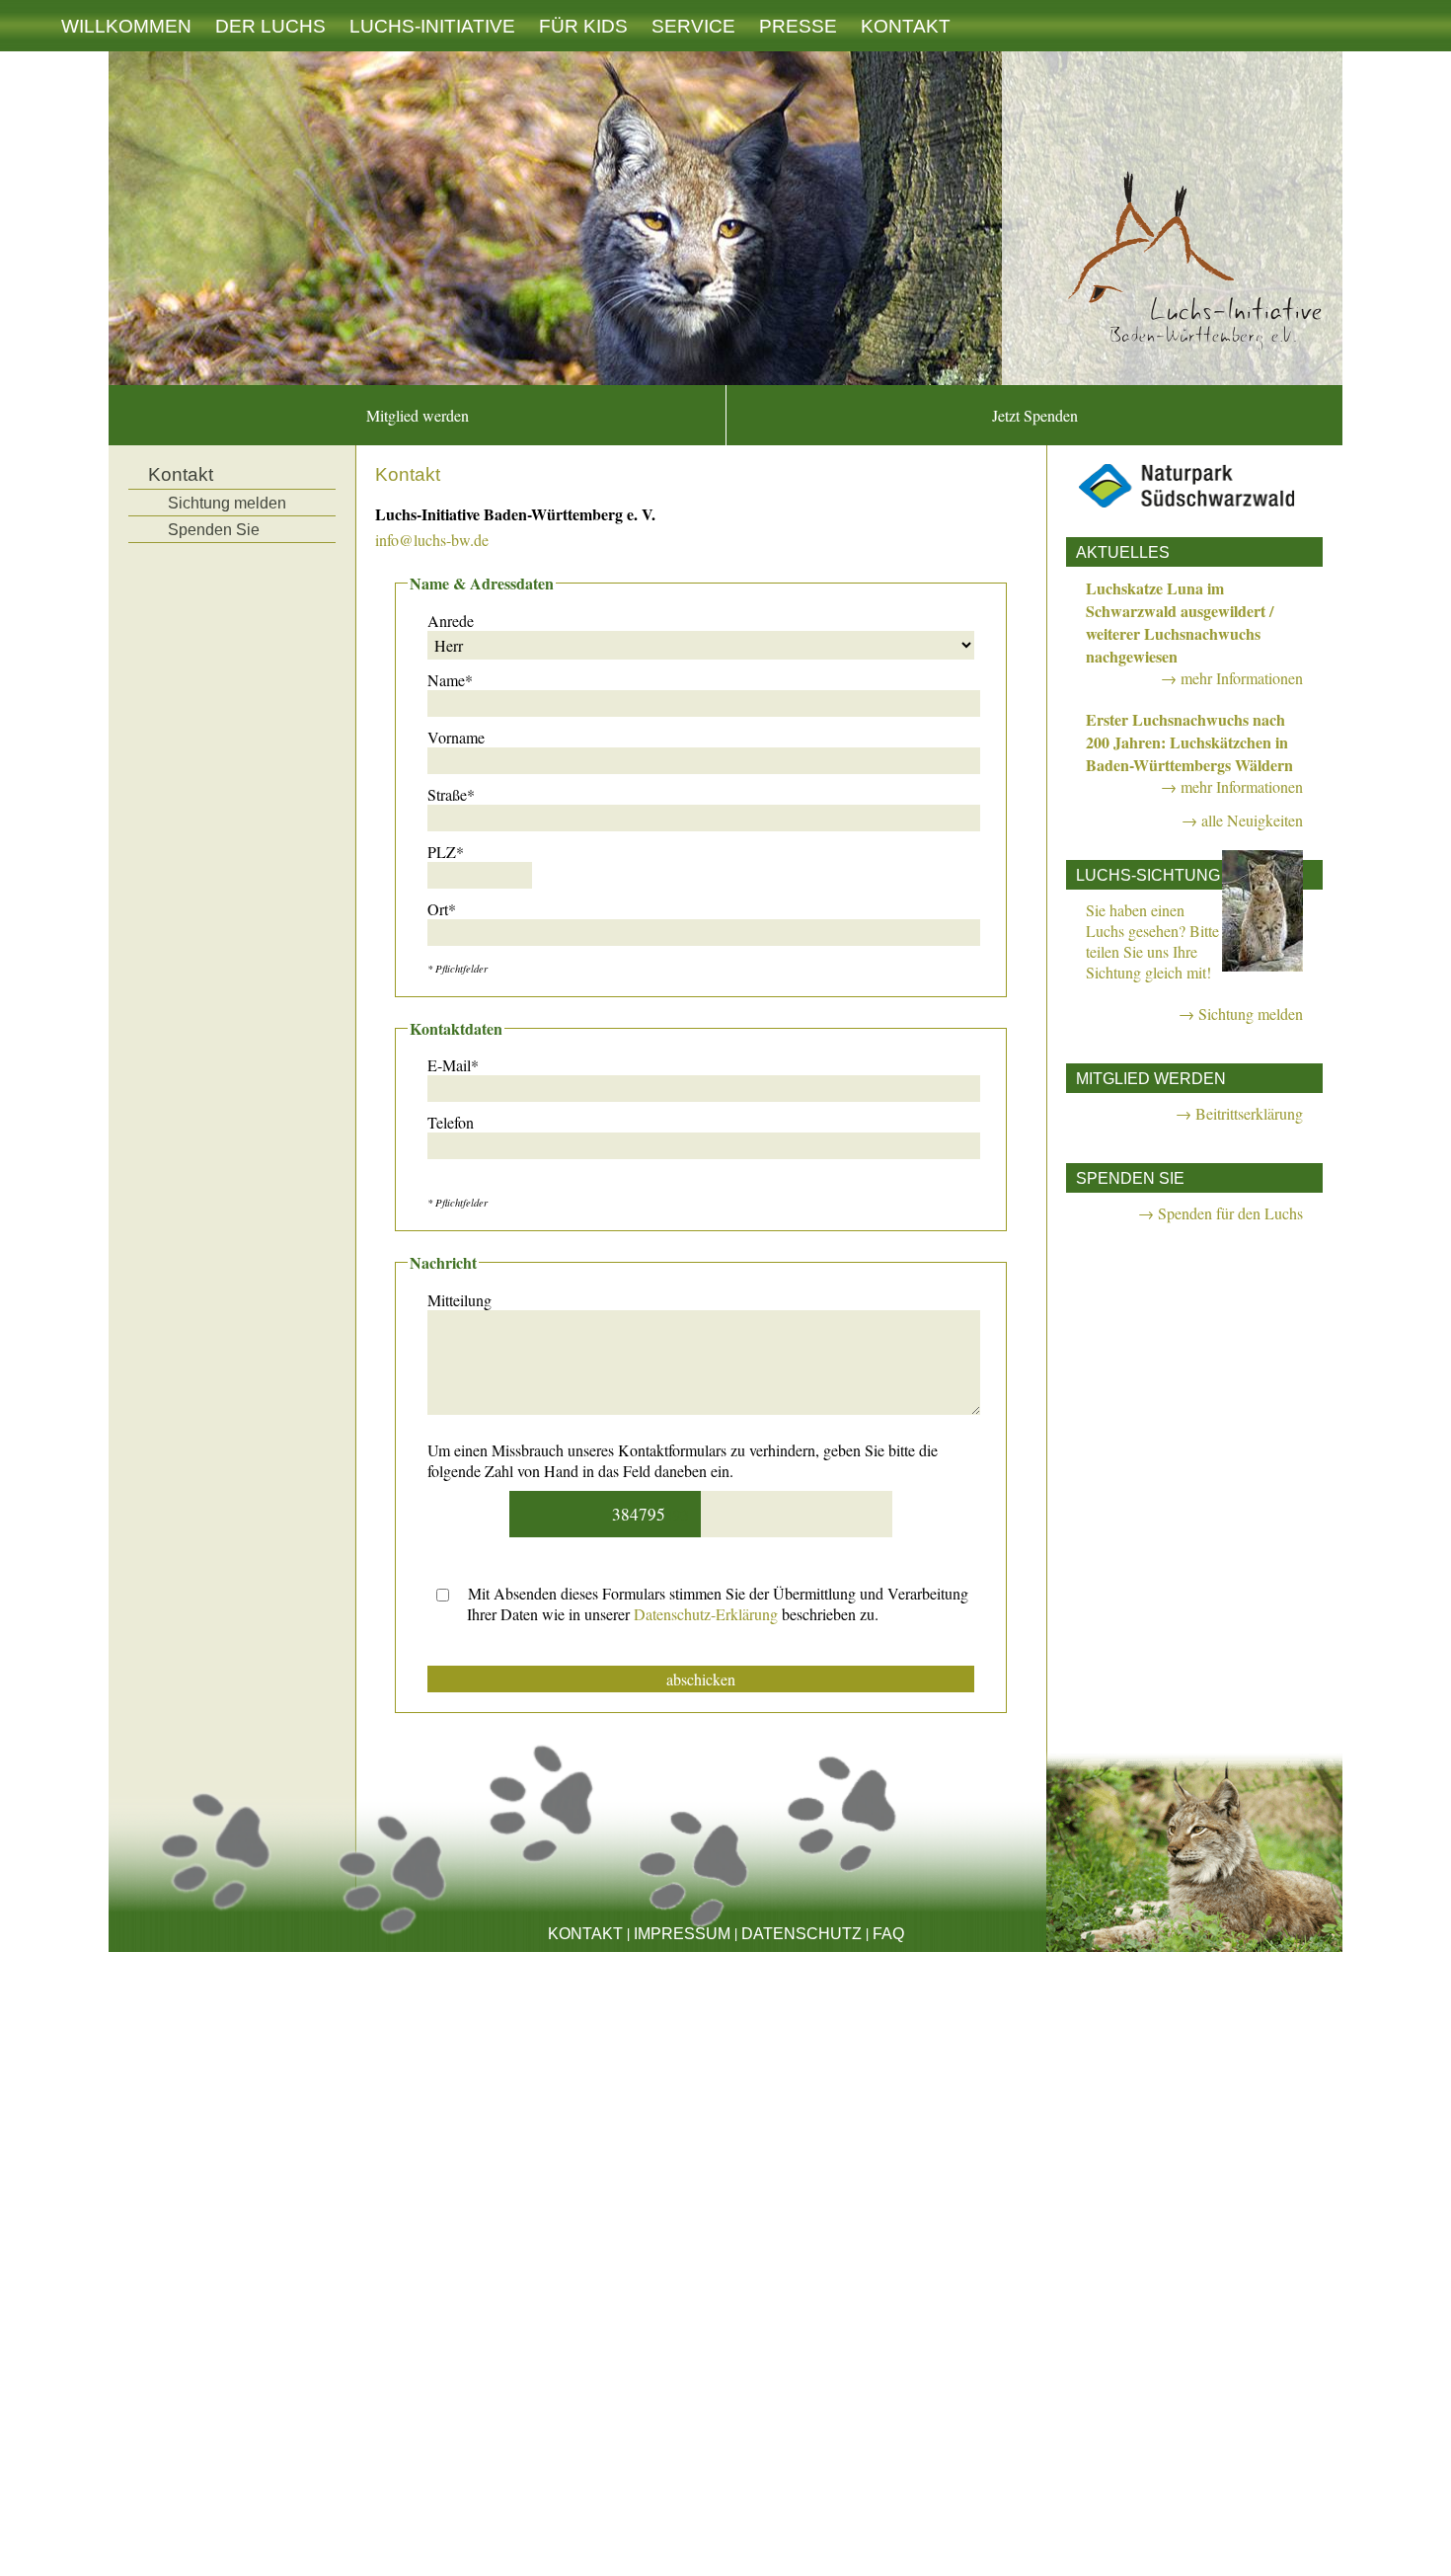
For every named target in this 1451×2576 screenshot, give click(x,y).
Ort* (442, 909)
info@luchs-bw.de (432, 540)
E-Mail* (453, 1065)
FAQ (888, 1934)
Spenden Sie (214, 530)
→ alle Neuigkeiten (1242, 820)
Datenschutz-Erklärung (706, 1614)
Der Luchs (270, 26)
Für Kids (583, 26)
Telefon (451, 1122)
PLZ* (446, 852)
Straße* (451, 794)
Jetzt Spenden (1035, 415)
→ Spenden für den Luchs (1221, 1213)
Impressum (682, 1934)
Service (693, 26)
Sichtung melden (227, 503)
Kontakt (906, 26)
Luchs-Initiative (432, 26)
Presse (798, 26)
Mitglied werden (418, 415)
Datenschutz (802, 1934)
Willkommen (126, 26)
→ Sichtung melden (1241, 1014)
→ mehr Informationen (1232, 678)
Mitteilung (459, 1300)
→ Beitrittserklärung (1239, 1113)
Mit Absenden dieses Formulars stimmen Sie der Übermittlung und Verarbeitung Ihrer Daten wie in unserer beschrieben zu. (716, 1603)
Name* (450, 680)
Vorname (456, 737)
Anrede (451, 621)
